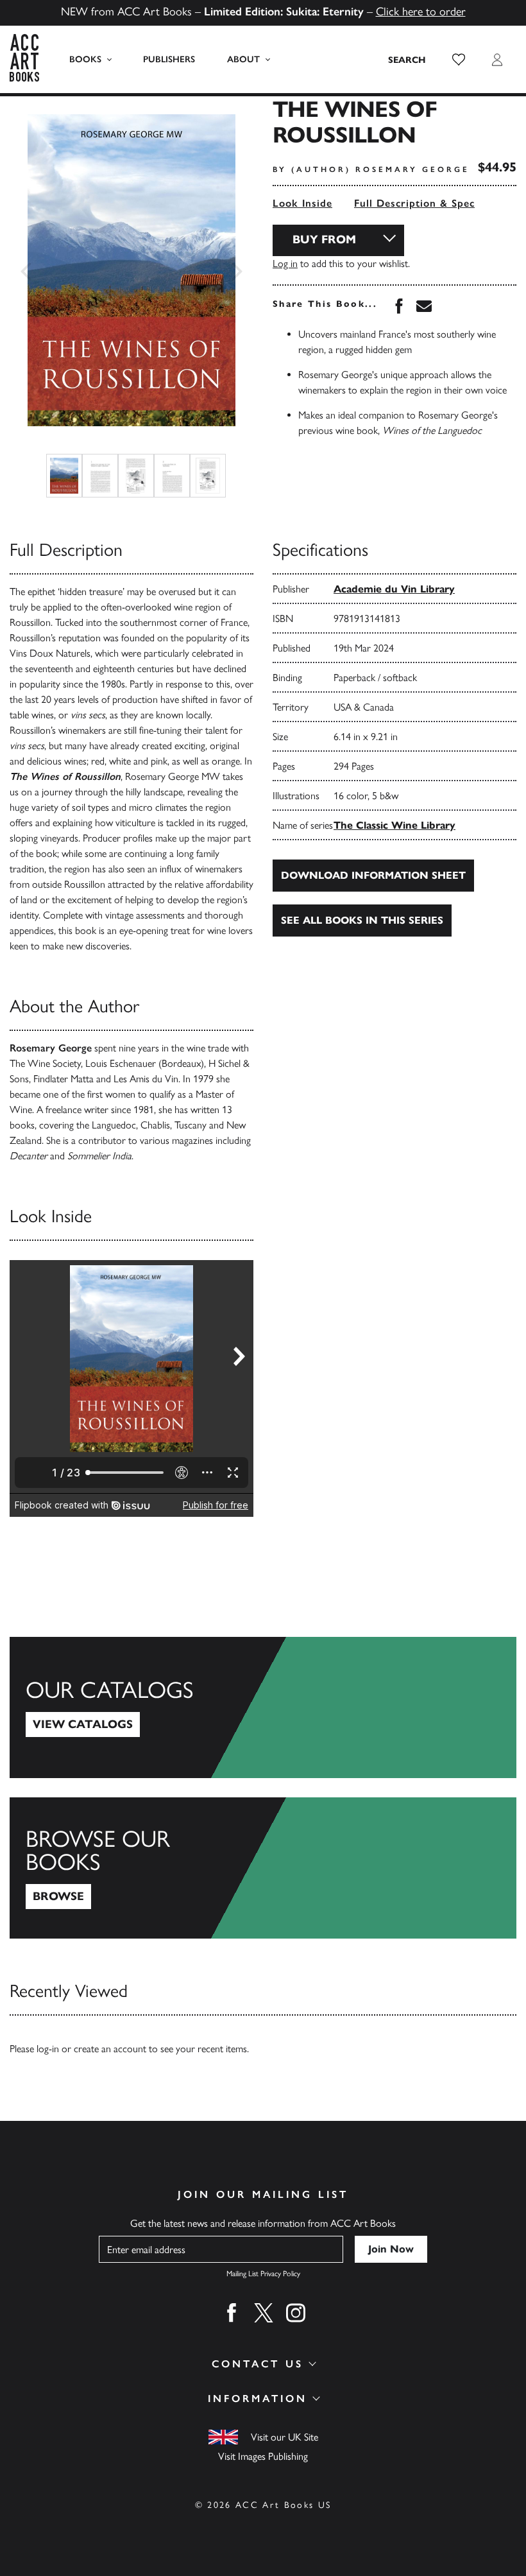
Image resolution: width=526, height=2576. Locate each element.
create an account (110, 2049)
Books (85, 59)
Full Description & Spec (414, 203)
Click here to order (421, 12)
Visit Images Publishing (263, 2456)
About (243, 59)
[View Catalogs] (263, 1707)
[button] (459, 60)
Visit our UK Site (284, 2437)
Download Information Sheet (373, 875)
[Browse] (263, 1868)
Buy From (324, 239)
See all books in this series (362, 920)
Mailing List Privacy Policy (263, 2274)
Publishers (169, 59)
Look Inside (302, 203)
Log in (285, 264)
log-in (48, 2049)
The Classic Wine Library (394, 825)
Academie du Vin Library (394, 589)
